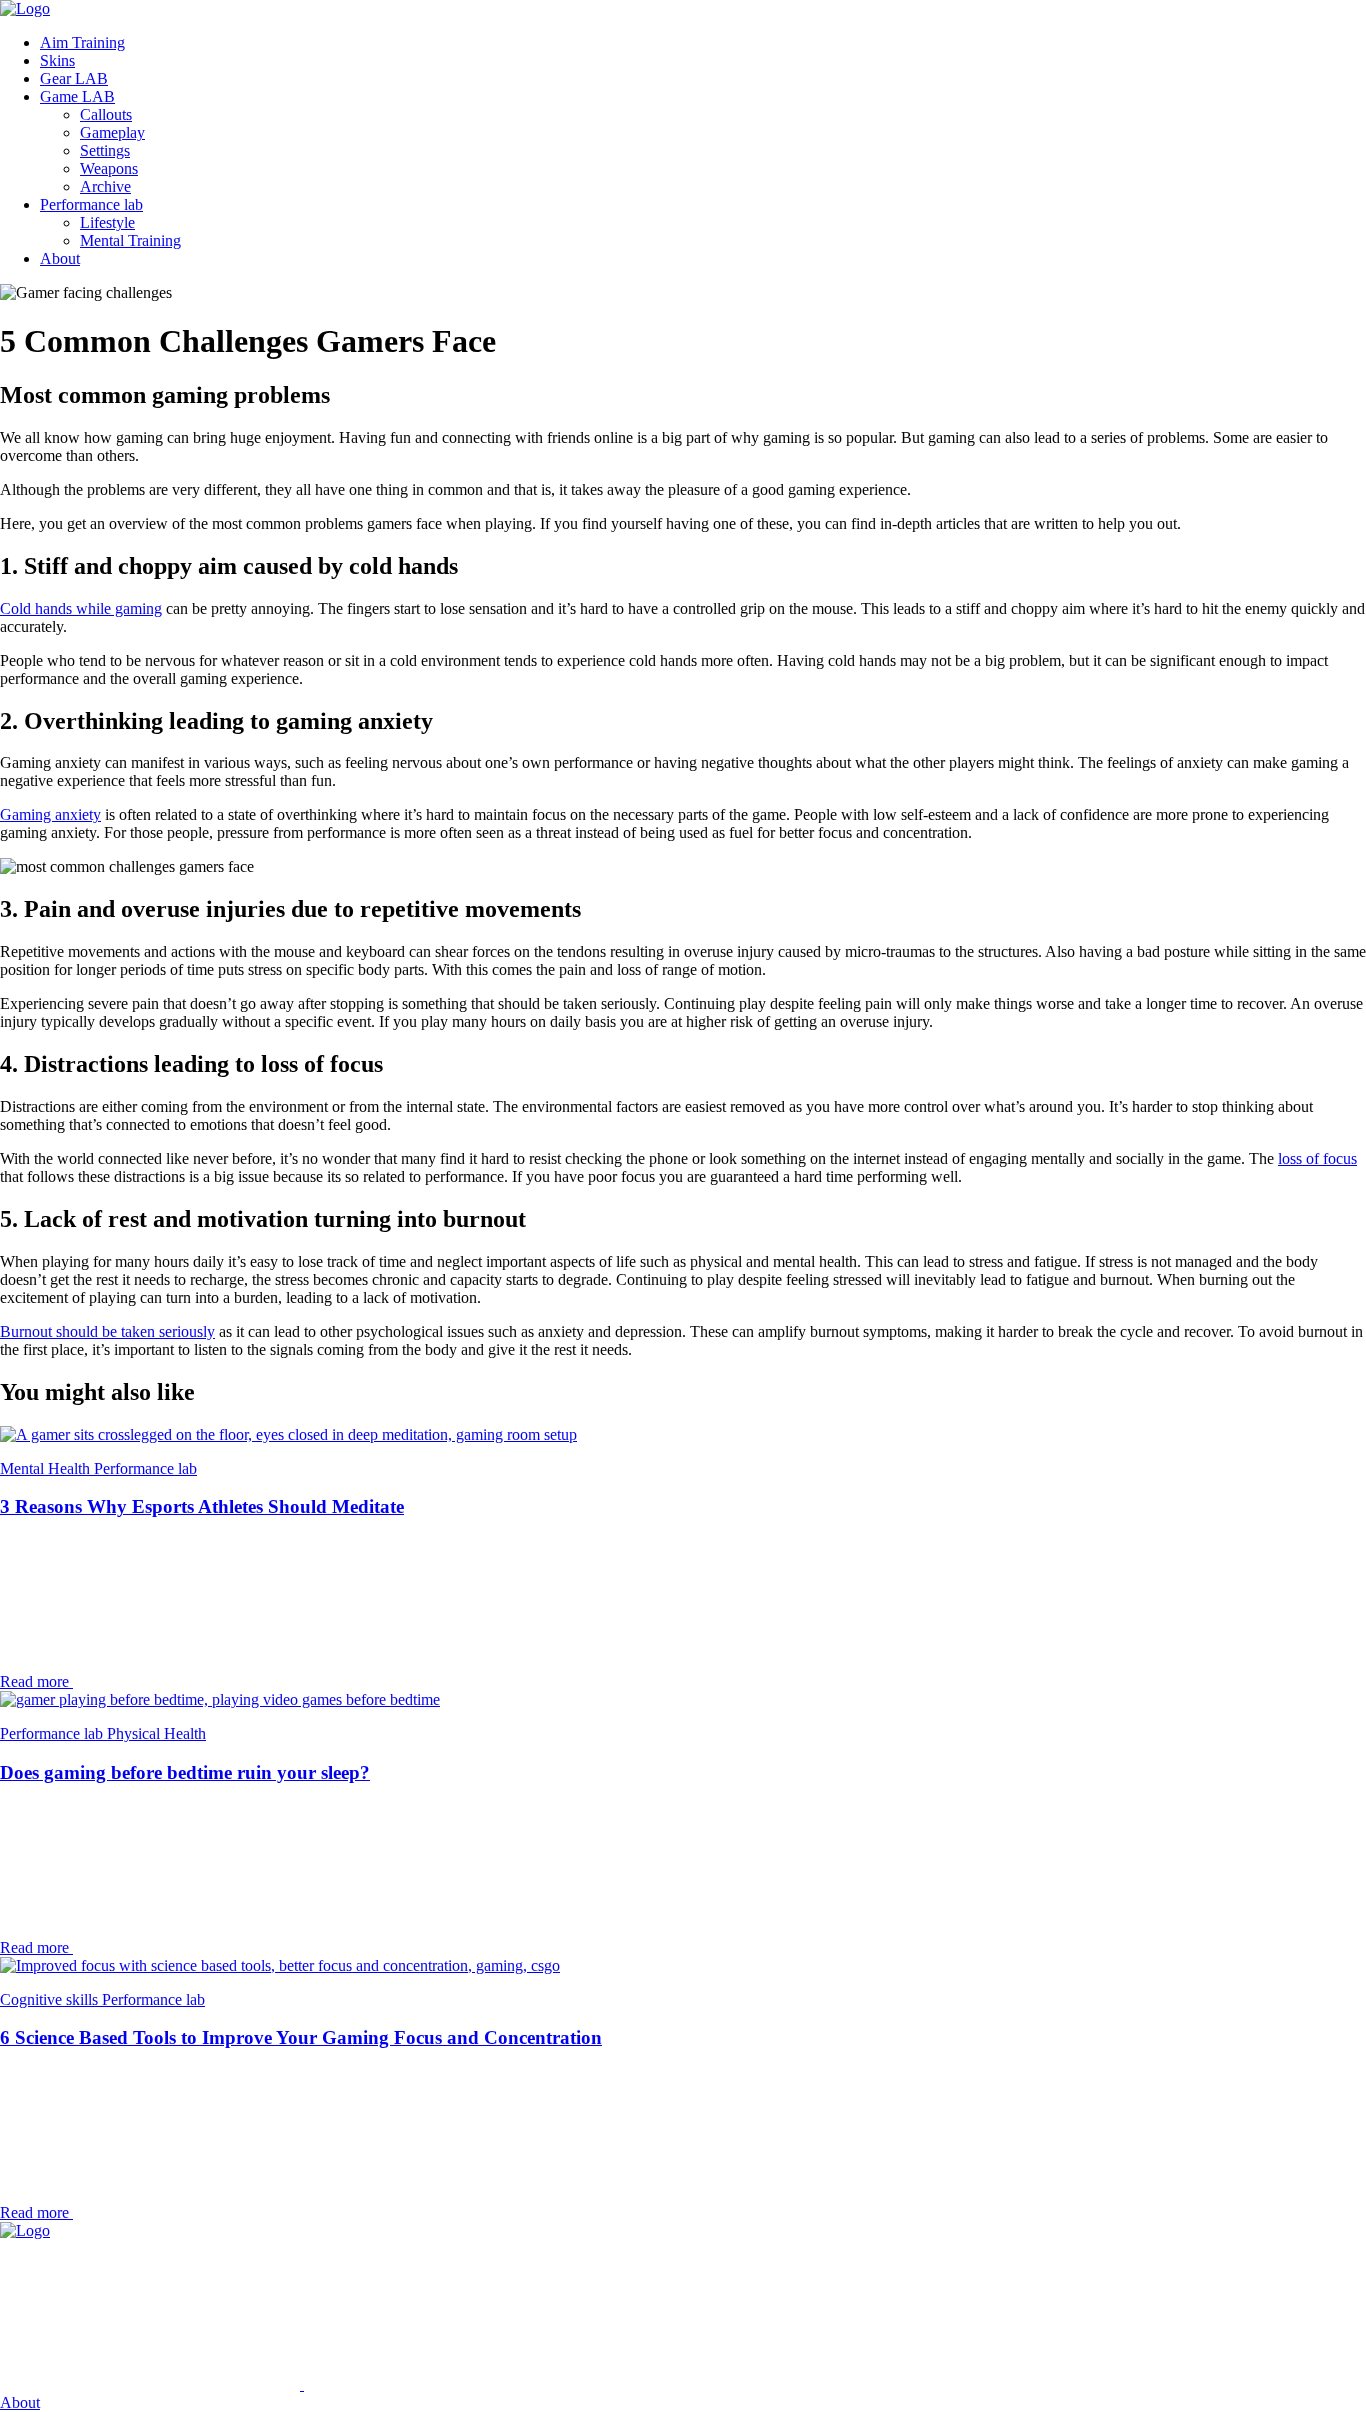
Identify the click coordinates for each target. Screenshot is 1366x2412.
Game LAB (77, 96)
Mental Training (130, 240)
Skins (57, 60)
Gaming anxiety (50, 814)
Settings (105, 150)
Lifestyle (107, 222)
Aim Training (82, 42)
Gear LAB (74, 78)
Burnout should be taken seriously (107, 1331)
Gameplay (112, 132)
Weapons (109, 168)
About (60, 258)
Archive (105, 186)
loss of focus (1317, 1158)
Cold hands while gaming (81, 608)
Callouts (106, 114)
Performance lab (91, 204)
